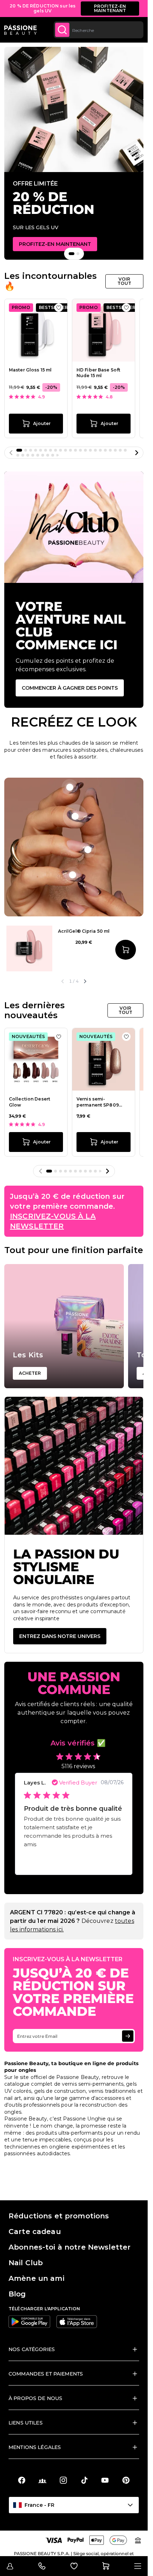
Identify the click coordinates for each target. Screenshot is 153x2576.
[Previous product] (63, 981)
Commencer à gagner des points (70, 688)
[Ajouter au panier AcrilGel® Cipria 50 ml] (126, 950)
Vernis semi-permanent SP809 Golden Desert (98, 1102)
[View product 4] (73, 875)
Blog (17, 2294)
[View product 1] (75, 816)
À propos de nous (35, 2398)
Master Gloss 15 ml (30, 370)
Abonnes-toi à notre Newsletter (70, 2247)
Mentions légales (35, 2447)
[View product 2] (70, 787)
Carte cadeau (35, 2232)
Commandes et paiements (46, 2374)
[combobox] (99, 30)
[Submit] (62, 30)
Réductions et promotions (59, 2216)
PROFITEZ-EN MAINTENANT (110, 8)
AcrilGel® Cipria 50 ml (84, 931)
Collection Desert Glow (30, 1102)
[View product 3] (88, 850)
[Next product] (85, 981)
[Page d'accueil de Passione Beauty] (20, 30)
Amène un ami (36, 2278)
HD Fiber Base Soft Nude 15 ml (98, 373)
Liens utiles (26, 2423)
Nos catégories (32, 2349)
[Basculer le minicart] (106, 2566)
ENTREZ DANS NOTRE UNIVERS (60, 1636)
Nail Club (26, 2263)
